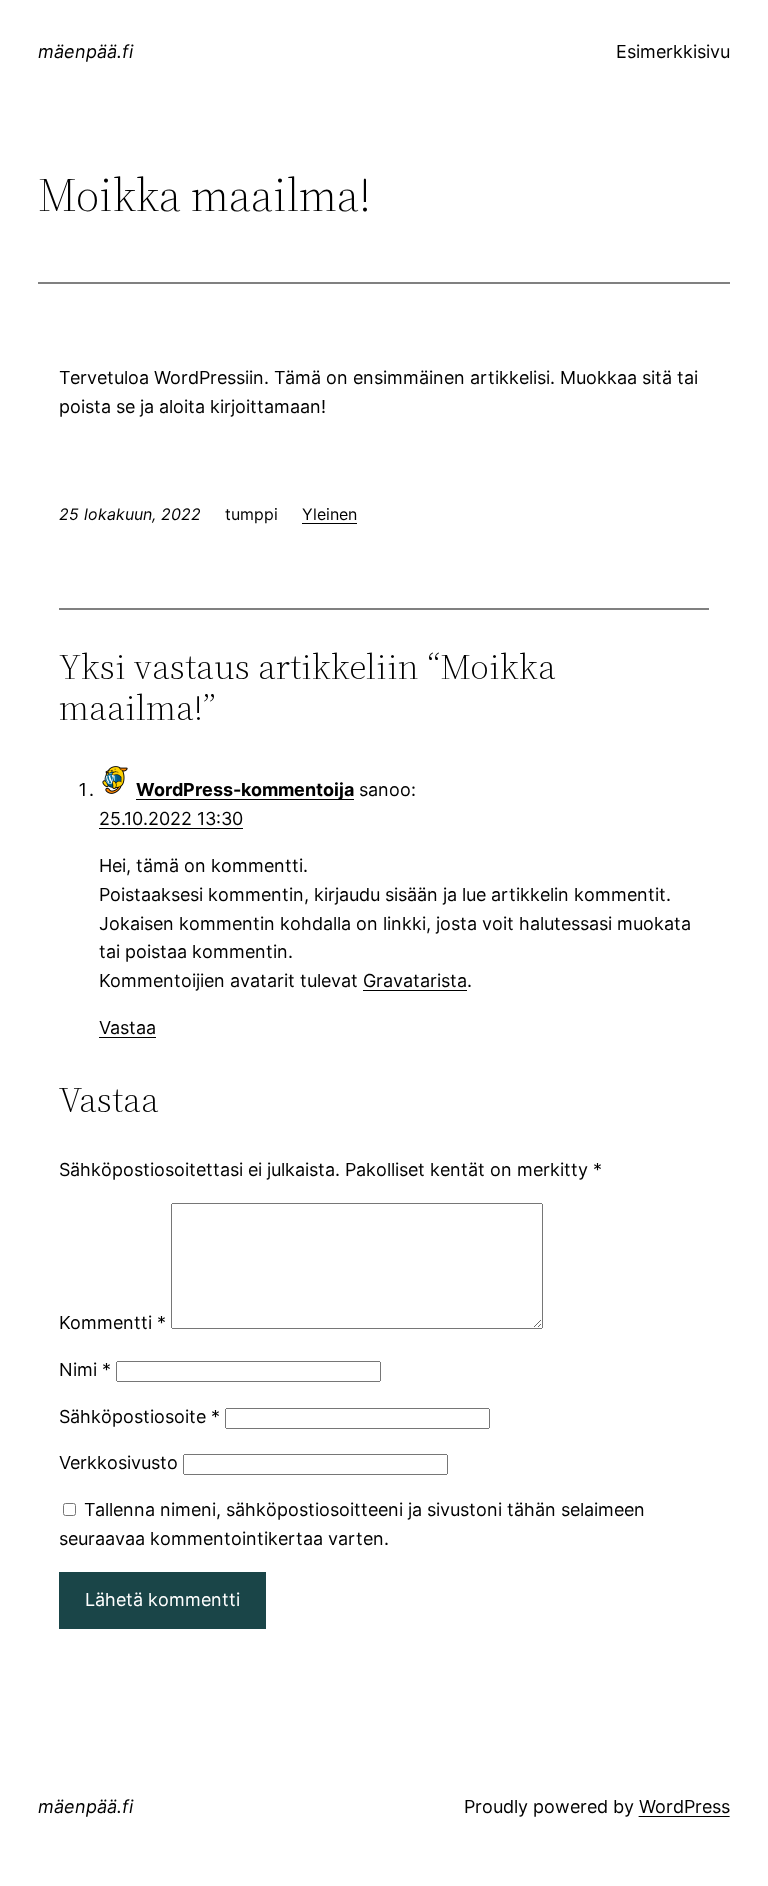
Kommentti (112, 1322)
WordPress (684, 1806)
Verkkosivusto (118, 1462)
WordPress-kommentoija (245, 789)
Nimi (85, 1369)
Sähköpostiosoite (139, 1416)
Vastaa (127, 1027)
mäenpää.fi (85, 51)
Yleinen (329, 514)
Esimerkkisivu (673, 51)
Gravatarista (415, 980)
